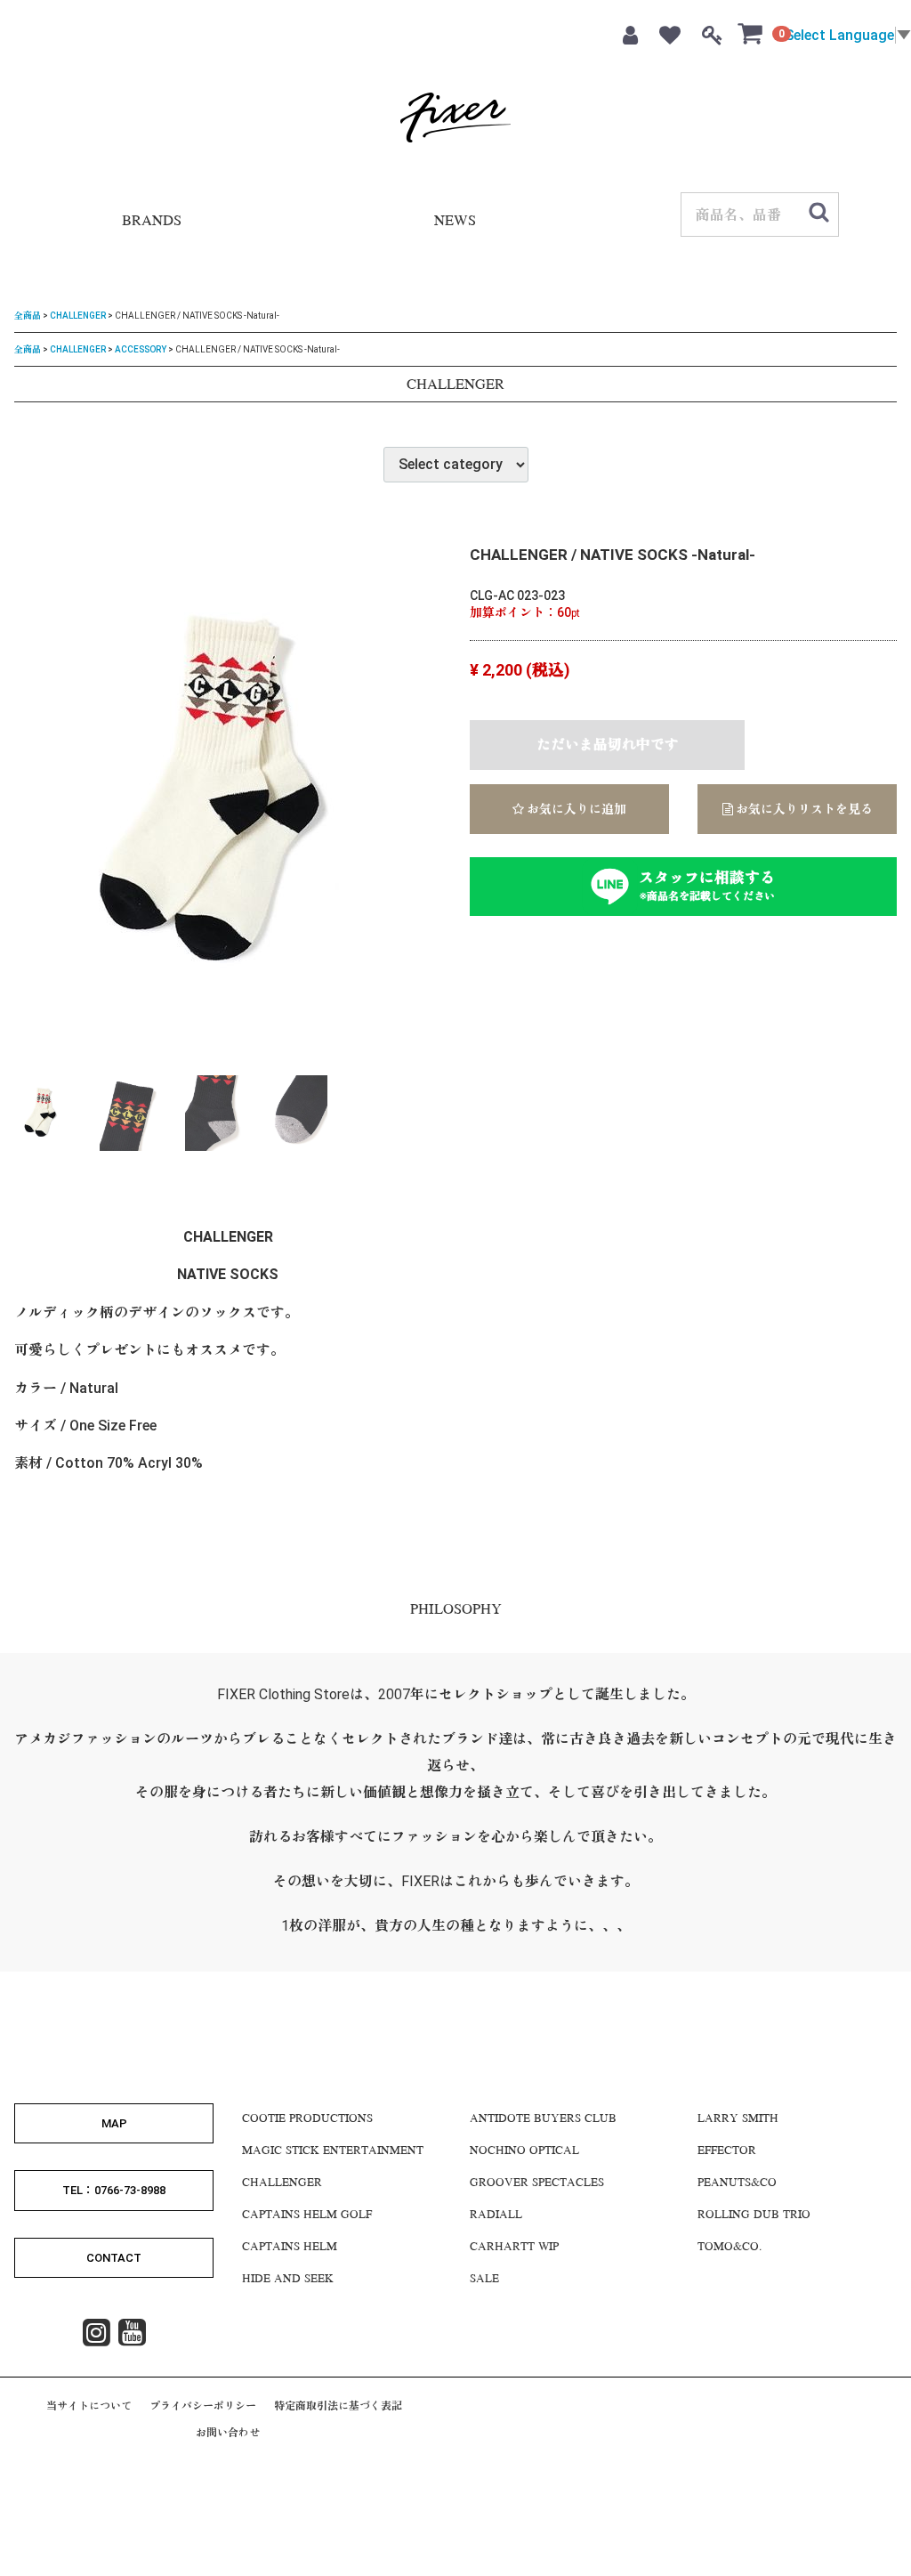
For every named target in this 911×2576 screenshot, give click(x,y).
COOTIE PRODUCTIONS (307, 2119)
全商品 (28, 316)
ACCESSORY (141, 348)
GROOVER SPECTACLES (537, 2183)
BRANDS (152, 222)
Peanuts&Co (737, 2183)
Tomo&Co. (730, 2248)
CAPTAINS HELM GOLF (307, 2216)
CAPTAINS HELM (290, 2248)
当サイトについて (89, 2406)
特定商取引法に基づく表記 (338, 2406)
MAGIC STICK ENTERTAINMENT (333, 2151)
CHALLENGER (78, 316)
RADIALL (496, 2216)
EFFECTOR (727, 2151)
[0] (751, 33)
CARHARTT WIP (514, 2248)
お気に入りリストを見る (803, 809)
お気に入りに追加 (575, 809)
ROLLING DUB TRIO (754, 2216)
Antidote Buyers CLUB (543, 2119)
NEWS (455, 222)
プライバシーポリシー (203, 2406)
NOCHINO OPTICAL (524, 2151)
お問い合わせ (228, 2433)
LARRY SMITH (738, 2119)
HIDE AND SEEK (288, 2280)
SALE (484, 2280)
